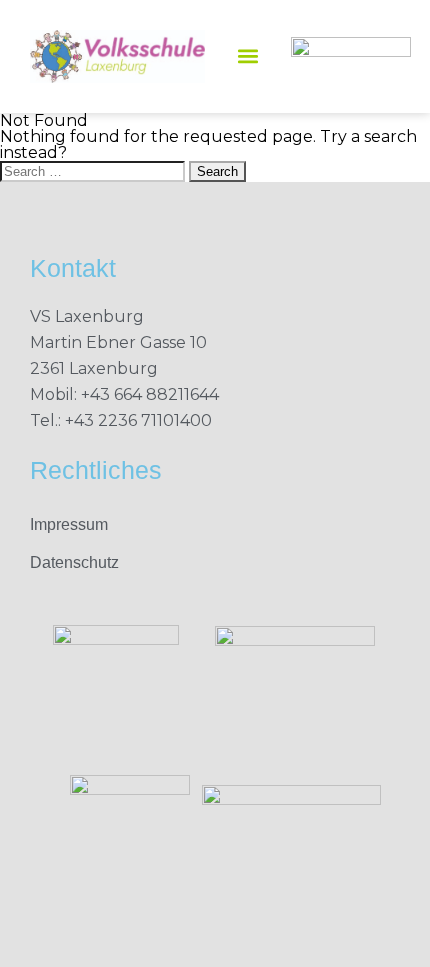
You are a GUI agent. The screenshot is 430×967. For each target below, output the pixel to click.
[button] (248, 56)
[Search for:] (94, 170)
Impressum (69, 524)
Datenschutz (74, 562)
